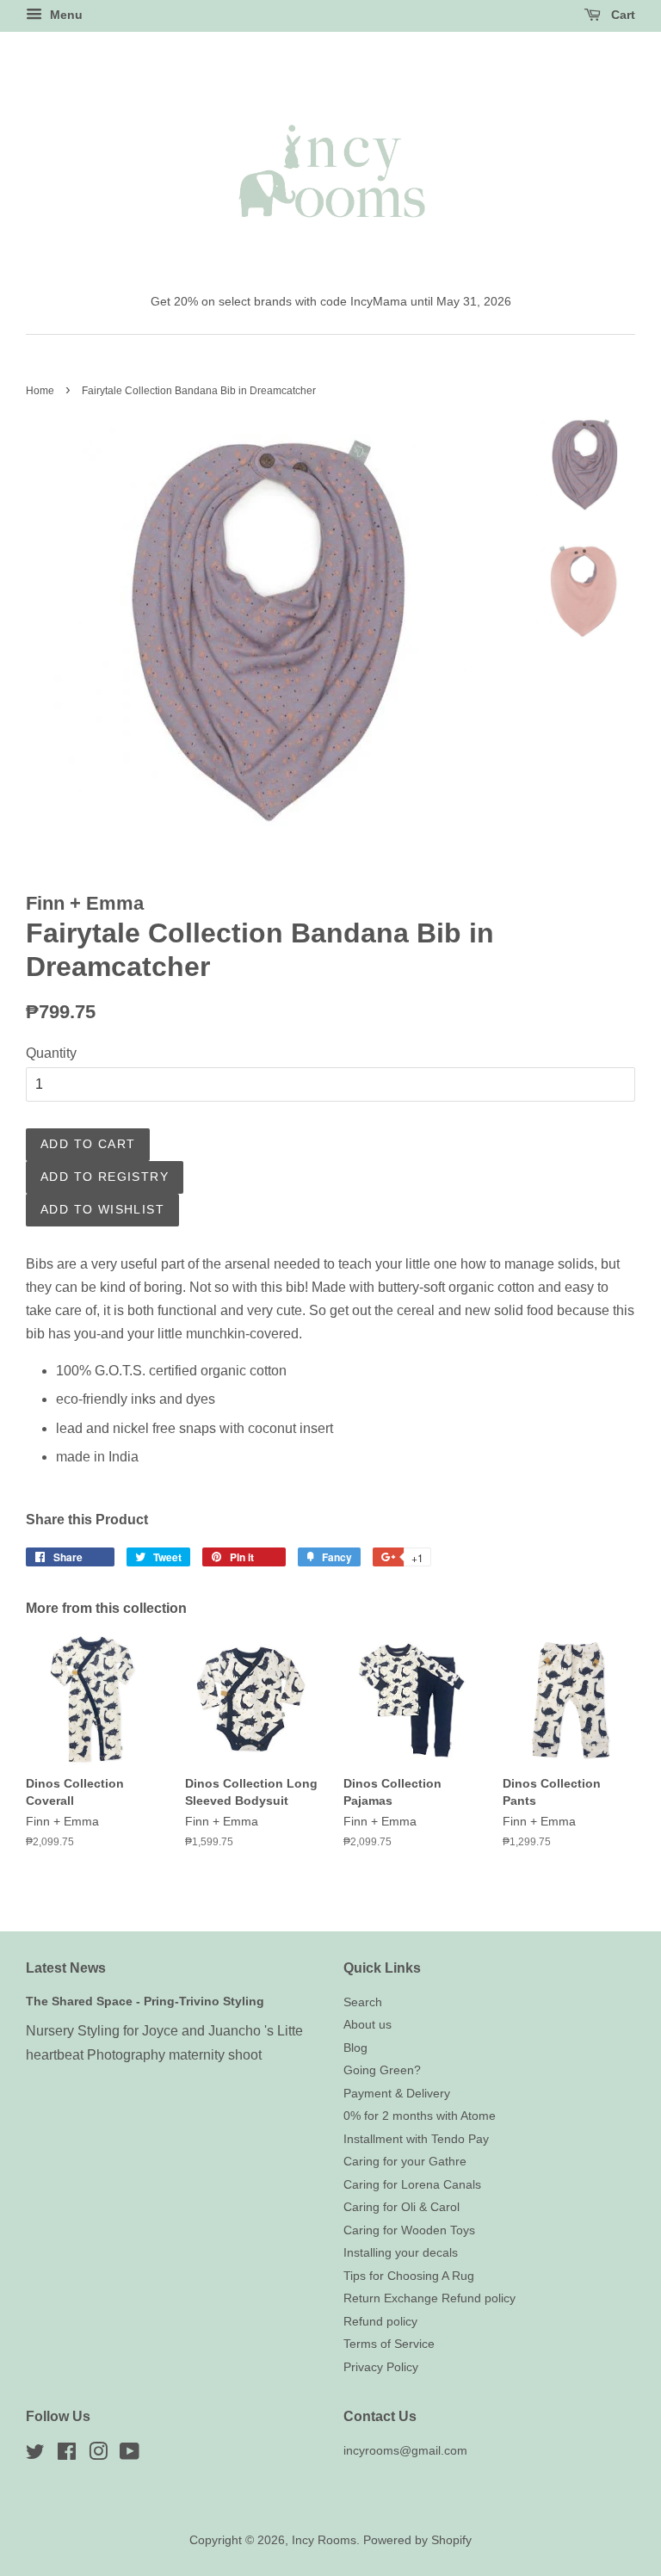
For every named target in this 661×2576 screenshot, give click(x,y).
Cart (621, 15)
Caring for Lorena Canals (412, 2185)
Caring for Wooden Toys (409, 2230)
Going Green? (382, 2070)
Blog (355, 2048)
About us (368, 2025)
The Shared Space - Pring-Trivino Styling (145, 2001)
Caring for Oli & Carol (402, 2207)
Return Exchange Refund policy (429, 2298)
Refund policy (380, 2322)
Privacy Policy (381, 2367)
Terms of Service (389, 2344)
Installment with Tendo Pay (416, 2139)
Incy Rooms (324, 2540)
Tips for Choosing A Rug (409, 2276)
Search (363, 2002)
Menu (65, 15)
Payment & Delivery (397, 2094)
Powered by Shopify (417, 2540)
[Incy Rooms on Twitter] (35, 2455)
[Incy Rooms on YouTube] (130, 2455)
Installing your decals (401, 2253)
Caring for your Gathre (405, 2162)
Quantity (51, 1053)
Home (40, 391)
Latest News (66, 1968)
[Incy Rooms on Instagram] (98, 2455)
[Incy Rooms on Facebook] (67, 2455)
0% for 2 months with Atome (420, 2116)
